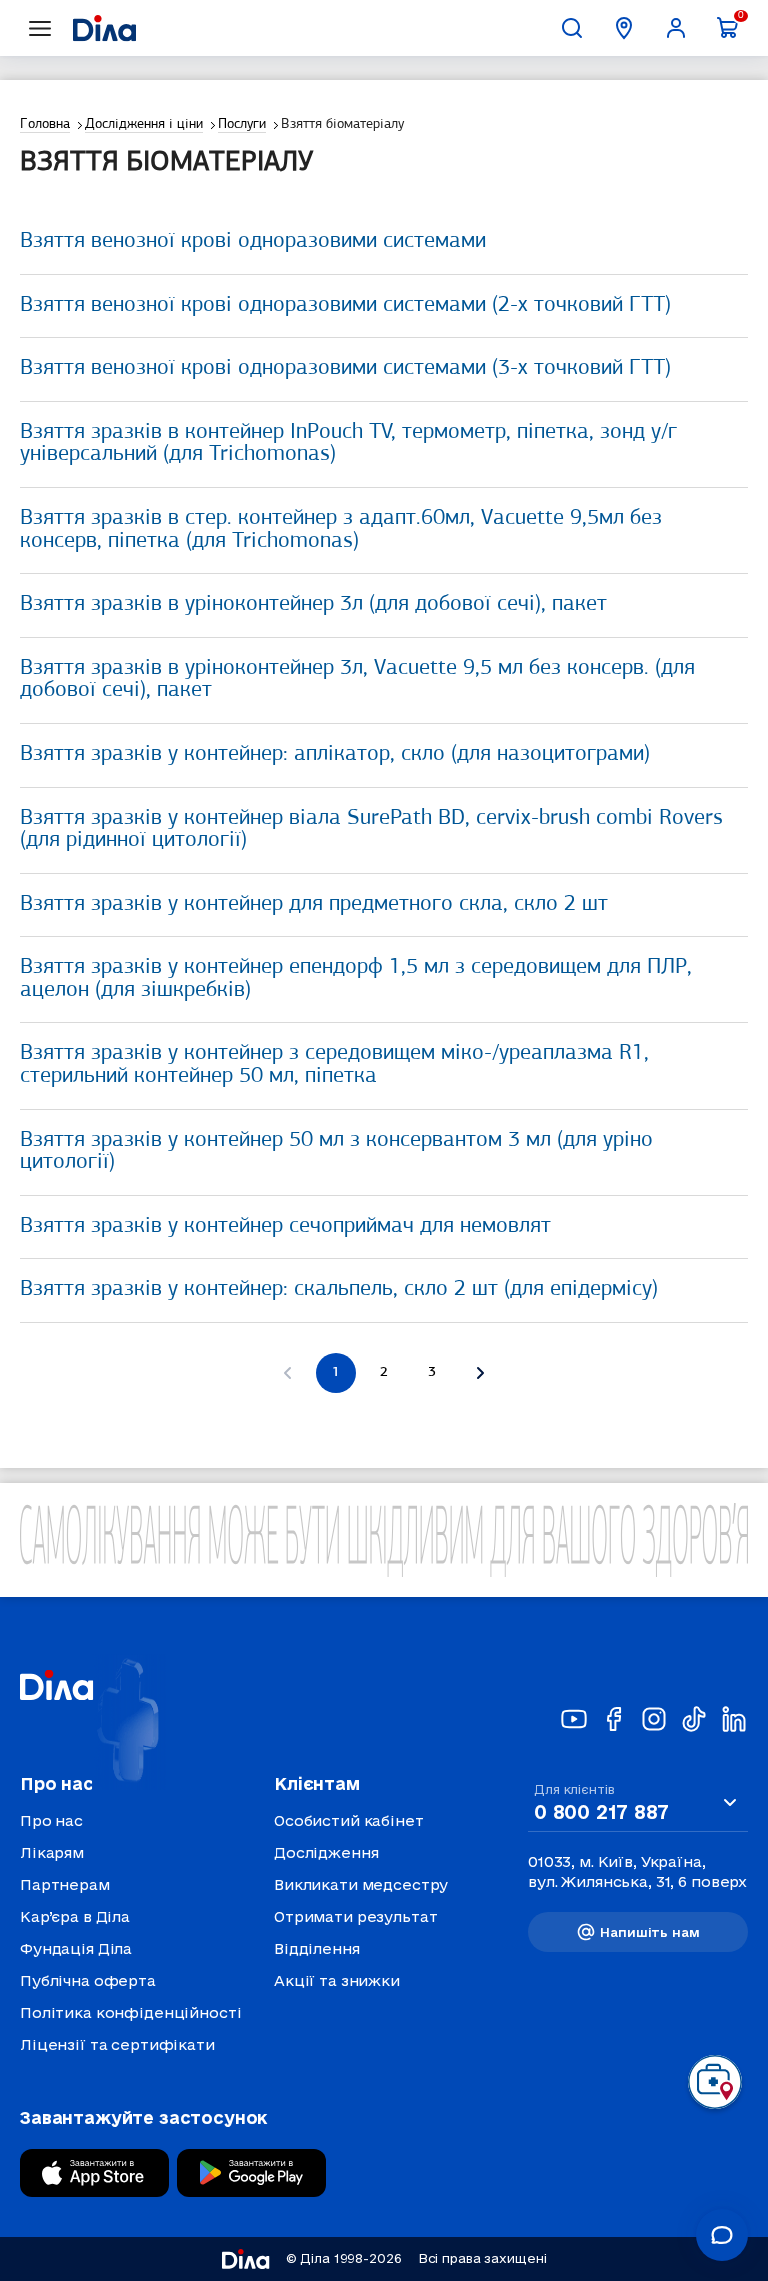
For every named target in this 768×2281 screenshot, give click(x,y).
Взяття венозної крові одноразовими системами (253, 241)
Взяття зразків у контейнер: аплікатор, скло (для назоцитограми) (335, 754)
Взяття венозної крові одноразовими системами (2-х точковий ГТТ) (345, 305)
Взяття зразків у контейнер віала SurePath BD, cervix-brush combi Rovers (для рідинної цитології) (371, 830)
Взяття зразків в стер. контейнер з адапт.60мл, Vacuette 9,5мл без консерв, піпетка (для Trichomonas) (341, 530)
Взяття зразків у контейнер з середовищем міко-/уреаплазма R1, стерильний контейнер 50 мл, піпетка (334, 1065)
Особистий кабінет (349, 1820)
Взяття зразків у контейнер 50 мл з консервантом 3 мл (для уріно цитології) (336, 1152)
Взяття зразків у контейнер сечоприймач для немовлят (285, 1226)
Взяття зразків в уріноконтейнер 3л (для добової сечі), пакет (313, 604)
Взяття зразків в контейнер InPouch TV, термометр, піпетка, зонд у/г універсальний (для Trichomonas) (348, 444)
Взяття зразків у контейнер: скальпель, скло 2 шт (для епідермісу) (339, 1289)
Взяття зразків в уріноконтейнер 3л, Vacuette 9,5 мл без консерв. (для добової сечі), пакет (357, 680)
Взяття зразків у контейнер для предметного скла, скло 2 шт (314, 904)
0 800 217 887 (601, 1812)
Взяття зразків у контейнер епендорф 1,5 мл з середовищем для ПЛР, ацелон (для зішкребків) (356, 979)
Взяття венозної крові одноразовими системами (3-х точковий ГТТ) (345, 368)
